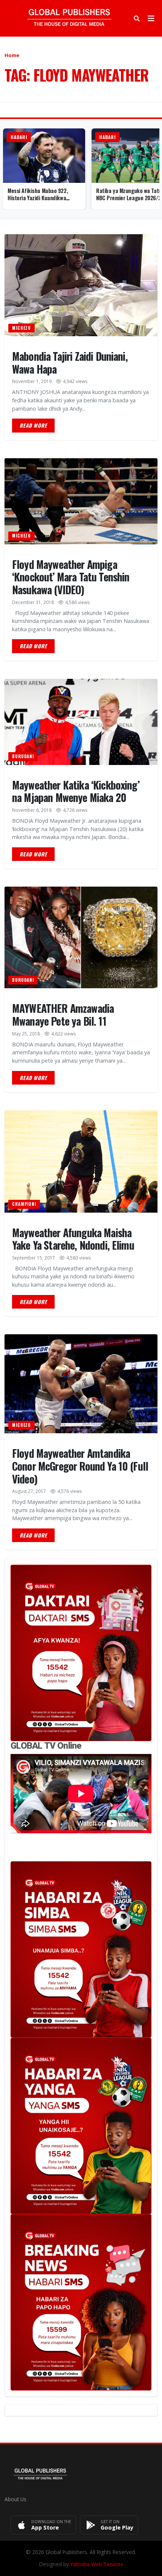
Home (12, 55)
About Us (15, 2499)
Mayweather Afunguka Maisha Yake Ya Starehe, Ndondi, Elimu (73, 1239)
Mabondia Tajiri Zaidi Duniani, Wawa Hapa (70, 362)
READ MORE (33, 425)
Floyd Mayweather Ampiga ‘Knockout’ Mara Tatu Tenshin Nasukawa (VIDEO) (71, 577)
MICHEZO (21, 328)
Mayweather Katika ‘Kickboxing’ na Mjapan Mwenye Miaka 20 (76, 791)
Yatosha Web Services (97, 2564)
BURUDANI (23, 756)
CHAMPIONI (24, 1204)
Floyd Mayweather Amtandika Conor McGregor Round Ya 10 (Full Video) (80, 1466)
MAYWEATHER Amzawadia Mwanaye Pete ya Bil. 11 (63, 1014)
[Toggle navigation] (151, 19)
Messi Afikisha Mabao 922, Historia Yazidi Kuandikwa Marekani (38, 198)
